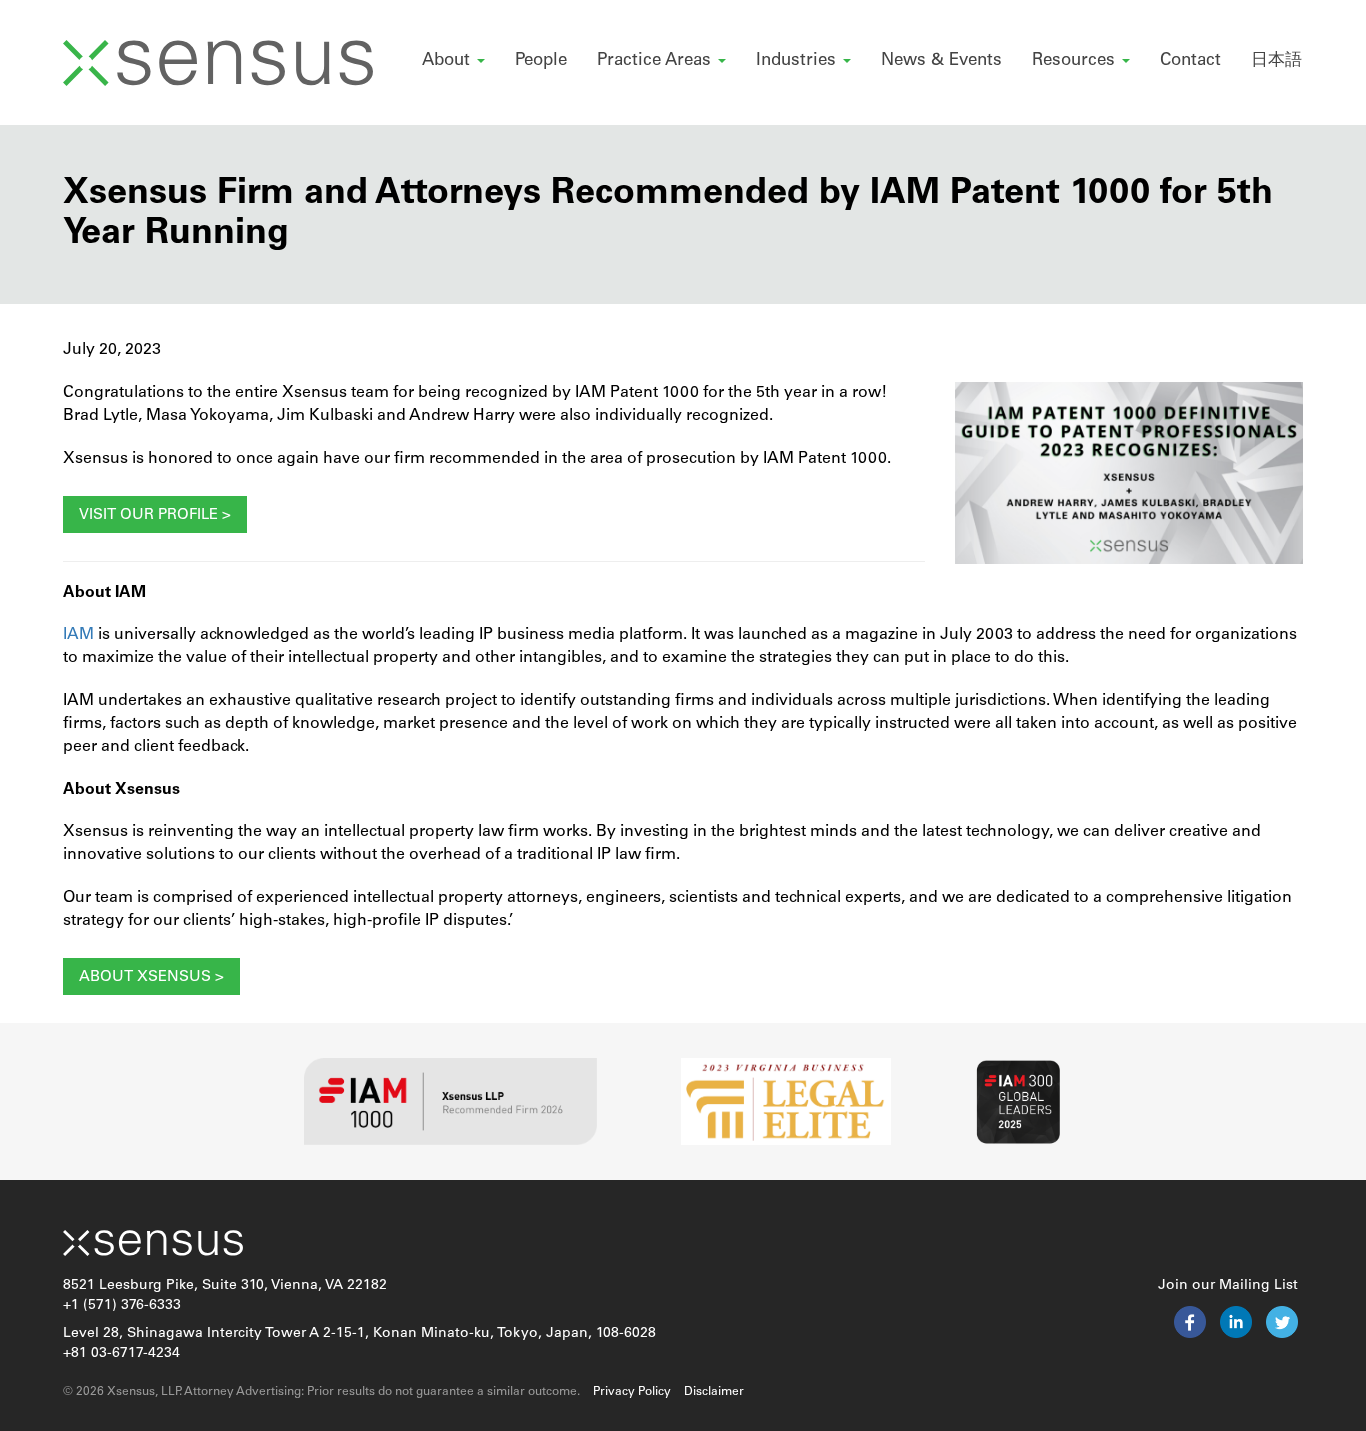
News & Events (941, 60)
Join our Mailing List (1228, 1285)
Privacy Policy (632, 1392)
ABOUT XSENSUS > (151, 977)
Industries (798, 60)
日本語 (1276, 60)
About (448, 60)
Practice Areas (656, 60)
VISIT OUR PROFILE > (155, 515)
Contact (1190, 60)
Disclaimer (714, 1392)
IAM (78, 635)
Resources (1076, 60)
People (541, 60)
